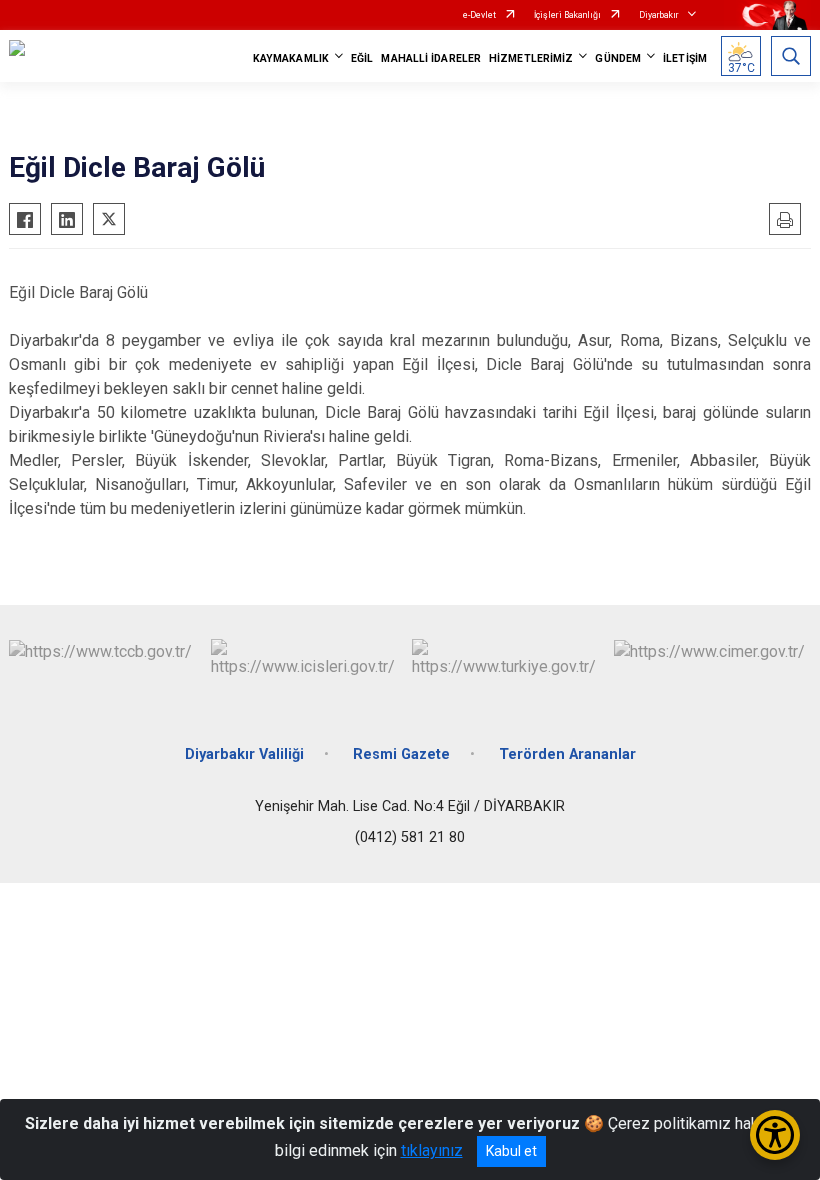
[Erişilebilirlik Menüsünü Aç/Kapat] (775, 1135)
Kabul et (511, 1151)
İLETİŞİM (685, 58)
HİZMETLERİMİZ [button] (531, 58)
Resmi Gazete (401, 754)
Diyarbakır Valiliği (244, 754)
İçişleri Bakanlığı (567, 15)
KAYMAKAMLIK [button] (291, 58)
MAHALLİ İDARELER (431, 58)
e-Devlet (479, 15)
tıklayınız (432, 1150)
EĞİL (362, 58)
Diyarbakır (659, 15)
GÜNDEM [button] (618, 58)
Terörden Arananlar (567, 754)
